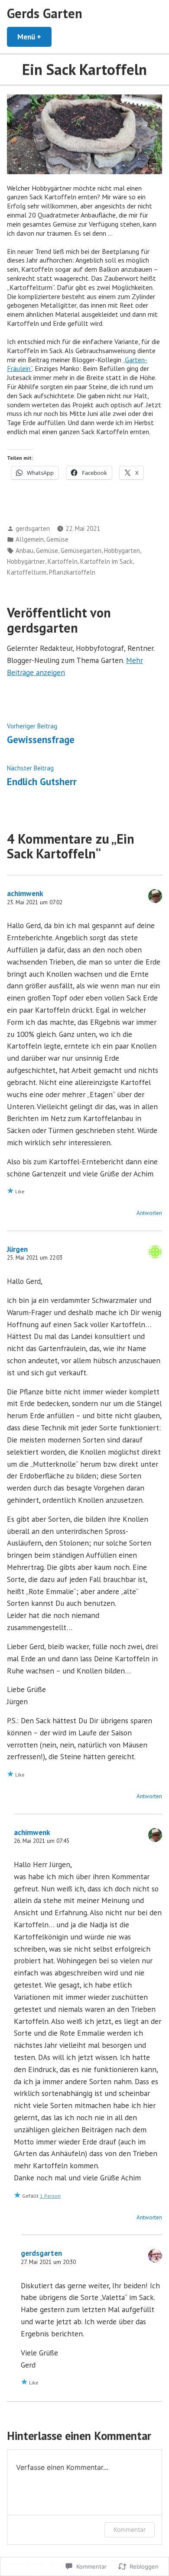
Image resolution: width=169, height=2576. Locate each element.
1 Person (50, 2196)
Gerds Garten (45, 13)
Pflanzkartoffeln (72, 572)
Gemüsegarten (81, 551)
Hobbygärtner (26, 561)
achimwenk (25, 893)
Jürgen (17, 1249)
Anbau (24, 551)
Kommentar (130, 2529)
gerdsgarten (33, 528)
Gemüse (57, 539)
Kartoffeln (63, 561)
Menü (34, 37)
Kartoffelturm (27, 572)
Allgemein (30, 539)
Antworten (149, 1213)
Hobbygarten (122, 551)
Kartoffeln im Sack (106, 561)
